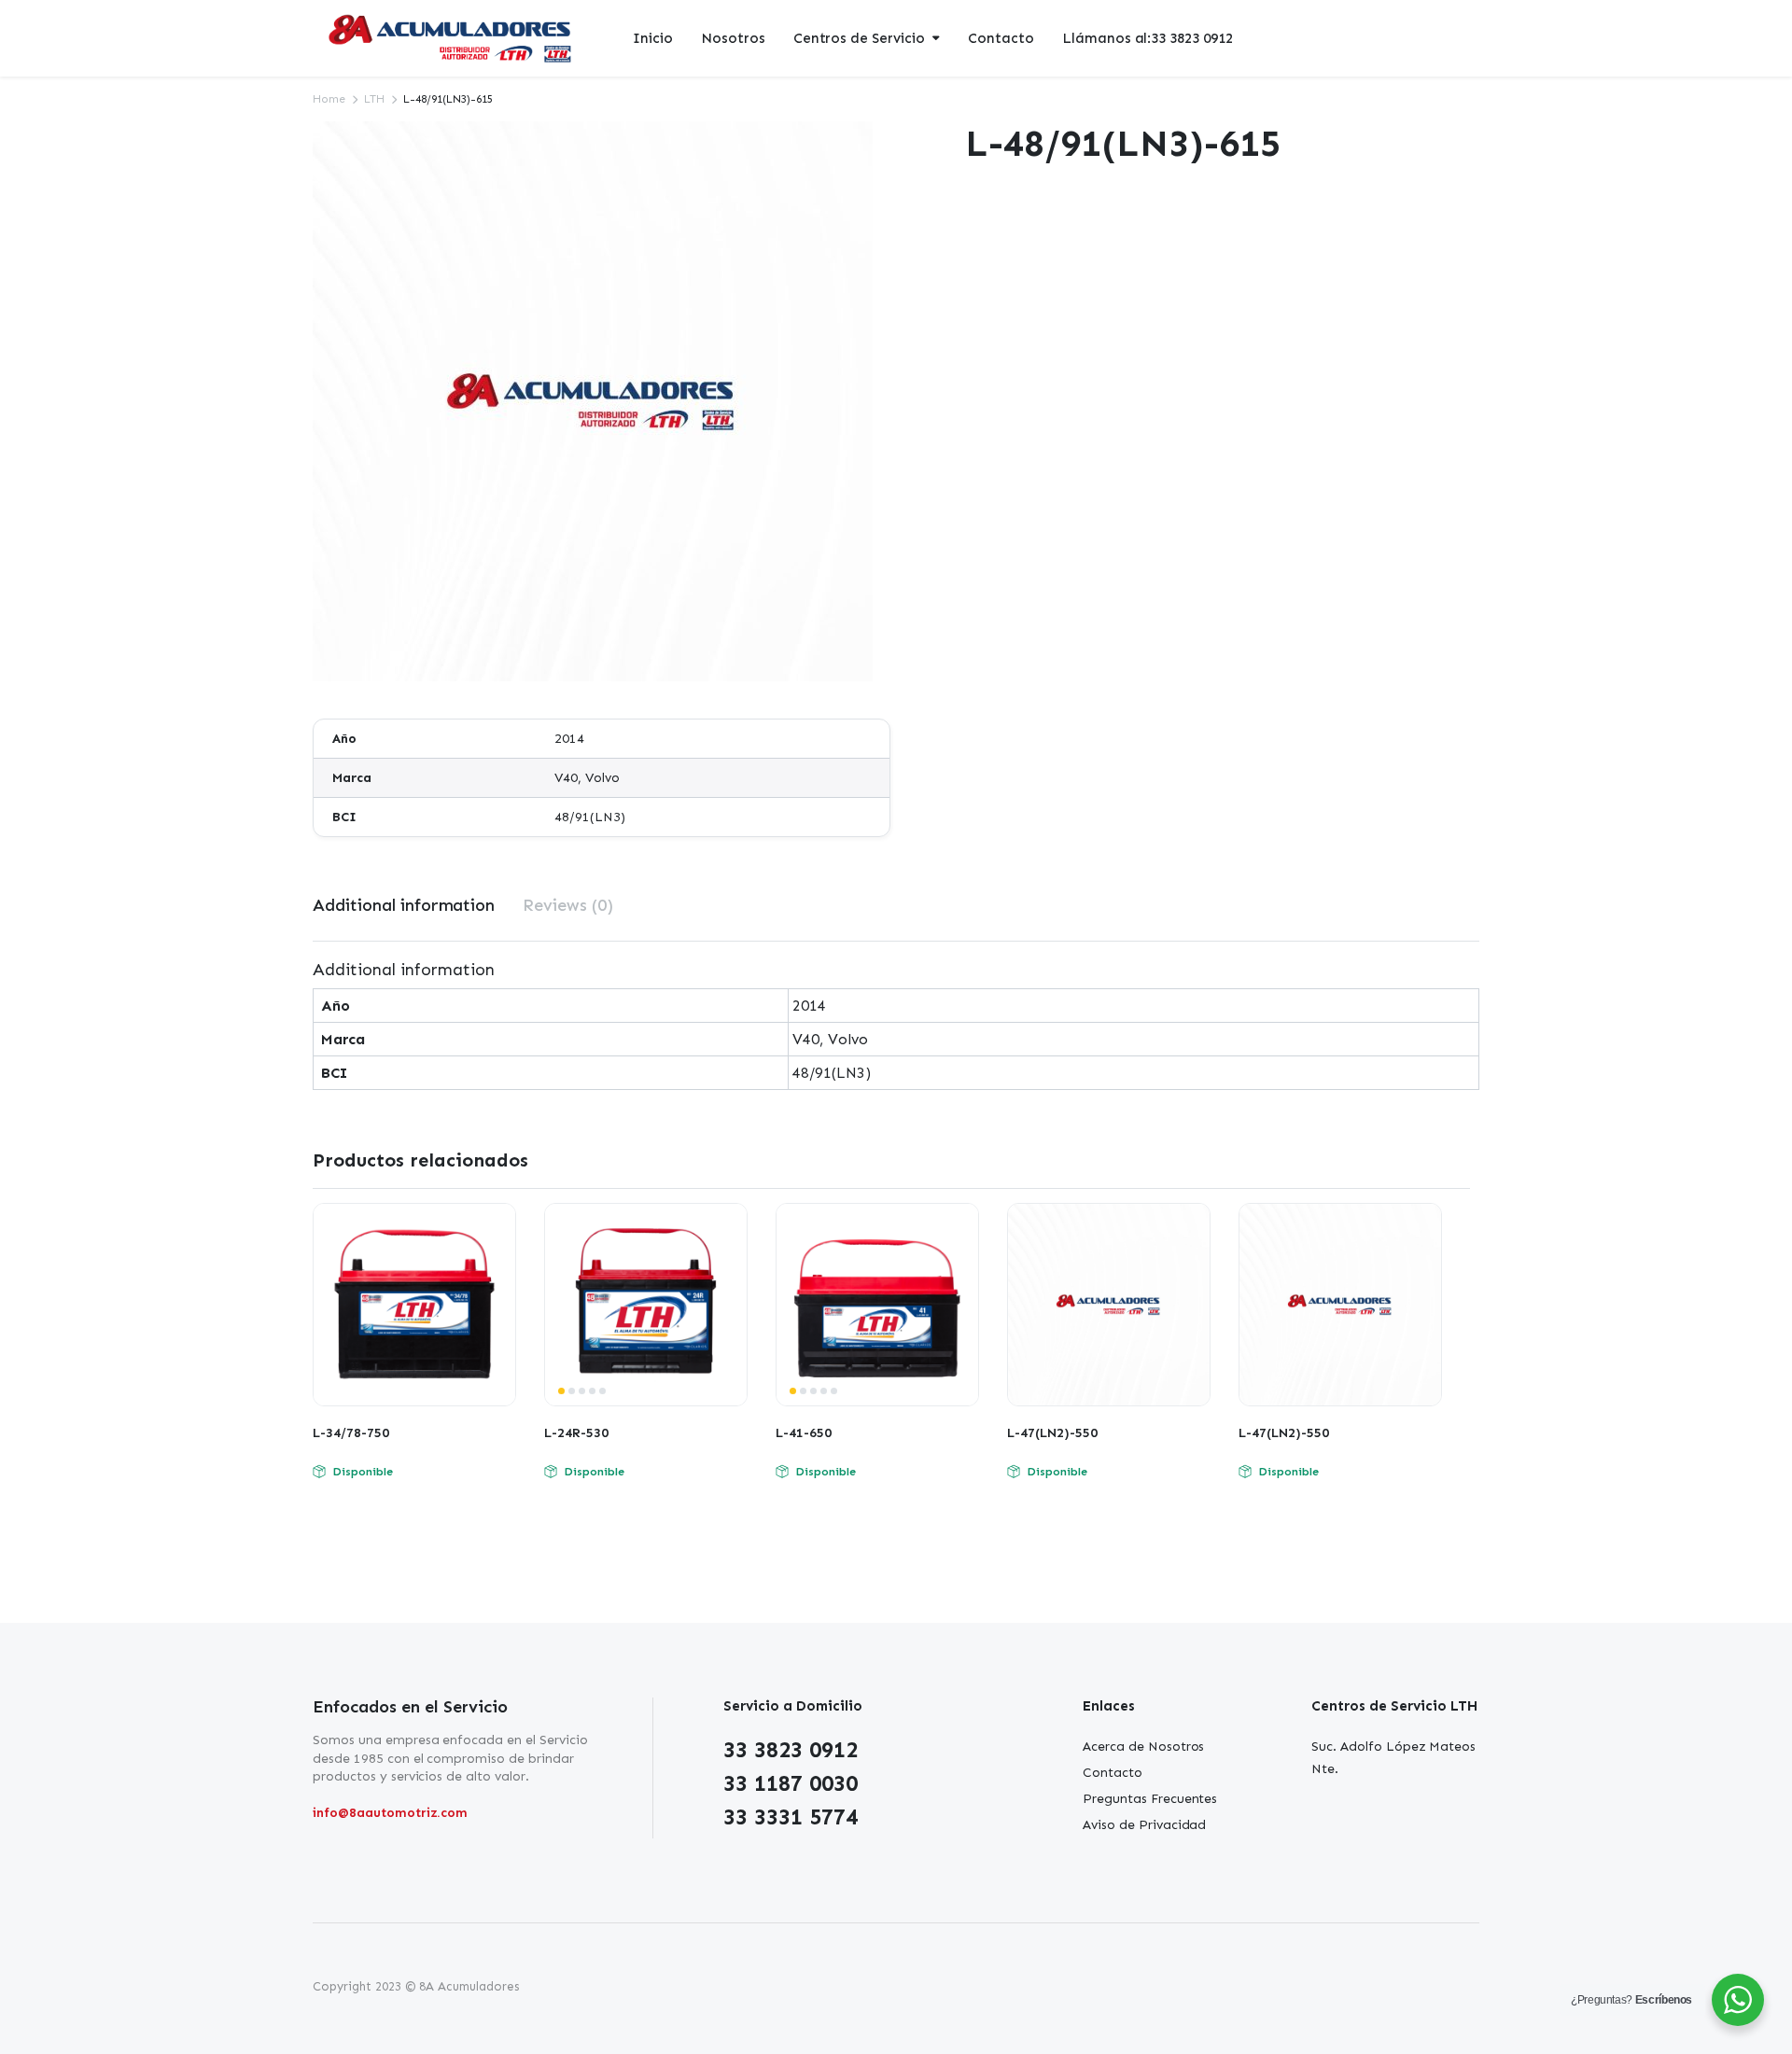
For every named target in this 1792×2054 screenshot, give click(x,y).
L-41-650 (804, 1433)
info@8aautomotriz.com (390, 1813)
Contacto (1001, 38)
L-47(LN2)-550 (1052, 1433)
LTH (374, 99)
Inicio (653, 38)
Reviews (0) (568, 905)
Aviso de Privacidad (1144, 1825)
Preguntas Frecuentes (1150, 1799)
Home (329, 99)
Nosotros (733, 38)
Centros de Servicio (859, 38)
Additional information (404, 905)
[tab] (404, 906)
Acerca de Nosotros (1143, 1747)
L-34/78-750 (351, 1433)
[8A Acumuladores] (452, 39)
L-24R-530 (576, 1433)
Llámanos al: (1148, 38)
